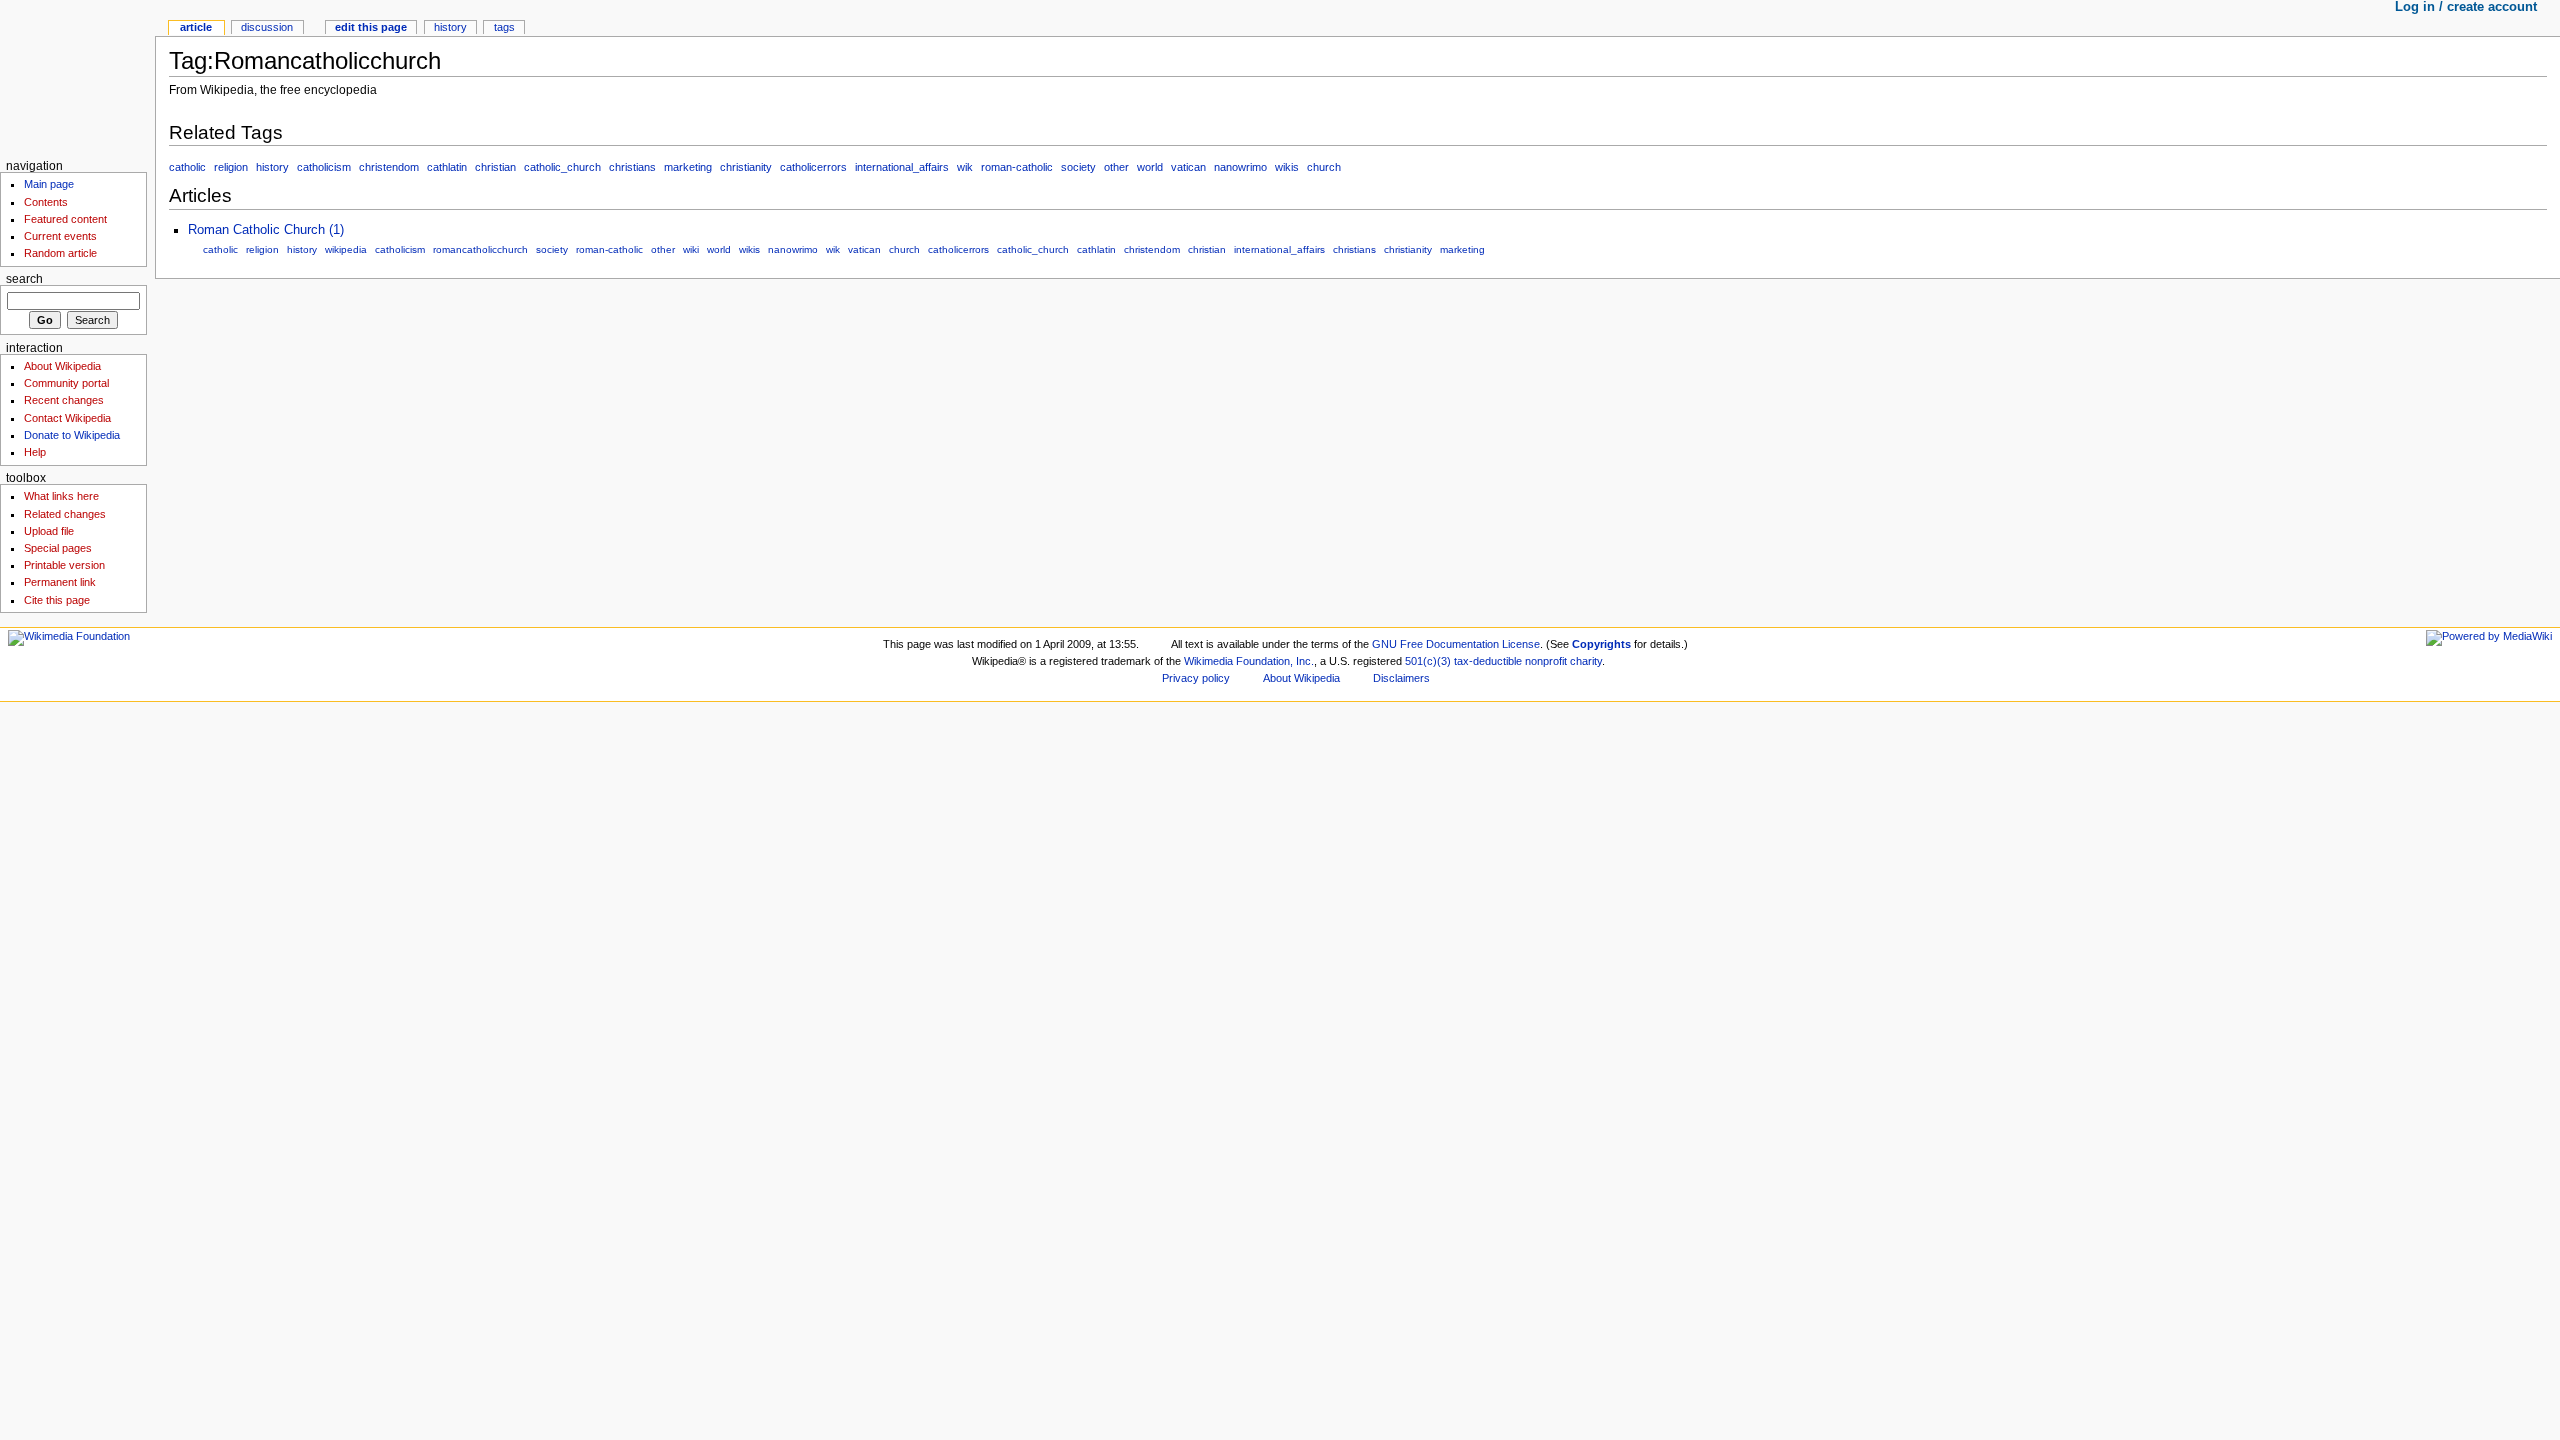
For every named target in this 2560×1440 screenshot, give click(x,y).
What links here (61, 496)
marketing (688, 167)
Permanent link (60, 582)
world (1150, 167)
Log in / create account (2466, 7)
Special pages (58, 548)
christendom (389, 167)
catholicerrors (813, 167)
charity (1586, 661)
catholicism (324, 167)
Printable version (64, 565)
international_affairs (902, 167)
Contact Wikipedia (67, 418)
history (272, 167)
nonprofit (1546, 661)
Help (35, 452)
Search (24, 279)
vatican (1188, 167)
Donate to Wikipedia (72, 435)
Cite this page (57, 600)
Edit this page (371, 27)
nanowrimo (1240, 167)
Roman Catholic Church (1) (266, 230)
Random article (60, 253)
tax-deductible (1488, 661)
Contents (46, 202)
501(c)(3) (1428, 661)
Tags (504, 27)
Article (196, 27)
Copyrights (1601, 644)
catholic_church (562, 167)
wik (965, 167)
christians (632, 167)
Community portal (66, 383)
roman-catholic (1017, 167)
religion (231, 167)
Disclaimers (1401, 678)
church (1324, 167)
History (450, 27)
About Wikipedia (62, 366)
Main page (49, 184)
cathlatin (447, 167)
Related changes (65, 514)
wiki (691, 249)
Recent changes (64, 400)
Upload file (49, 531)
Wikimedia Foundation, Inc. (1249, 661)
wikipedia (346, 249)
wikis (1287, 167)
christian (495, 167)
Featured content (65, 219)
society (1078, 167)
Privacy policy (1196, 678)
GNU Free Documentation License (1456, 644)
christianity (746, 167)
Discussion (267, 27)
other (1116, 167)
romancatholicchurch (480, 249)
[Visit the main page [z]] (77, 77)
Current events (60, 236)
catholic (187, 167)
